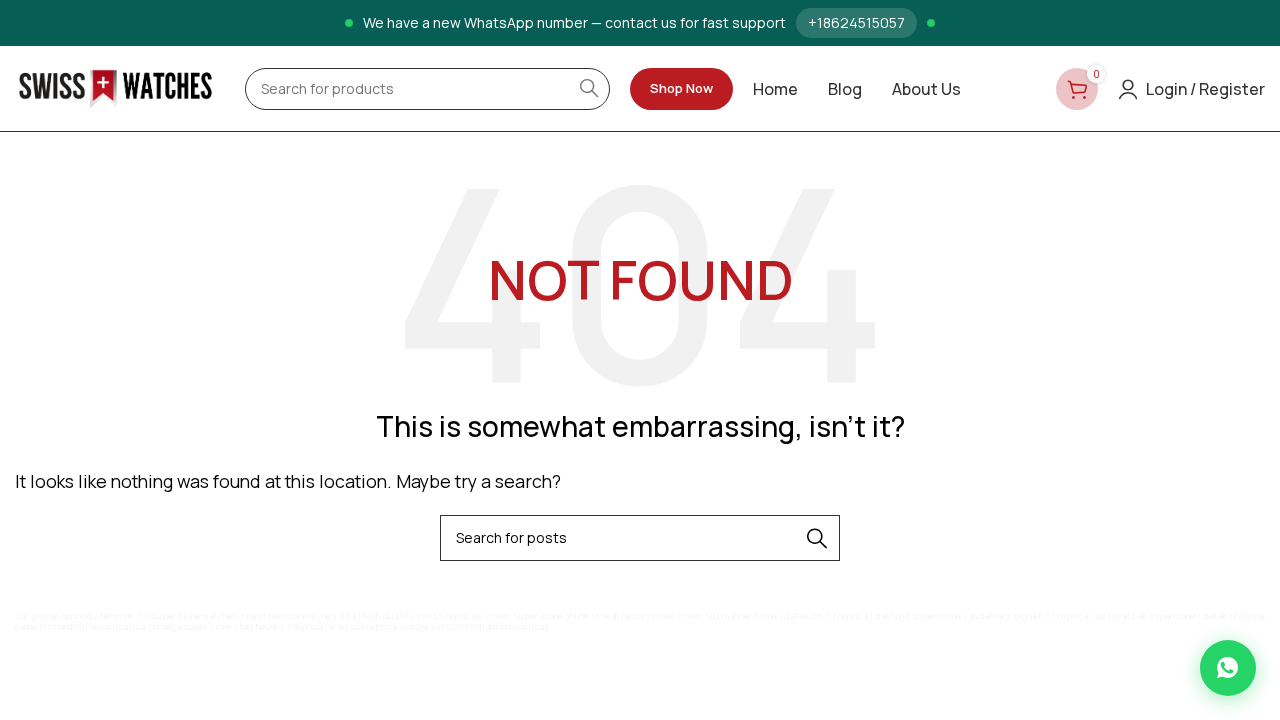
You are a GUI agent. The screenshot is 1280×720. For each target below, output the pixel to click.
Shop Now (681, 88)
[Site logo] (115, 87)
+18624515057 (856, 22)
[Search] (817, 538)
